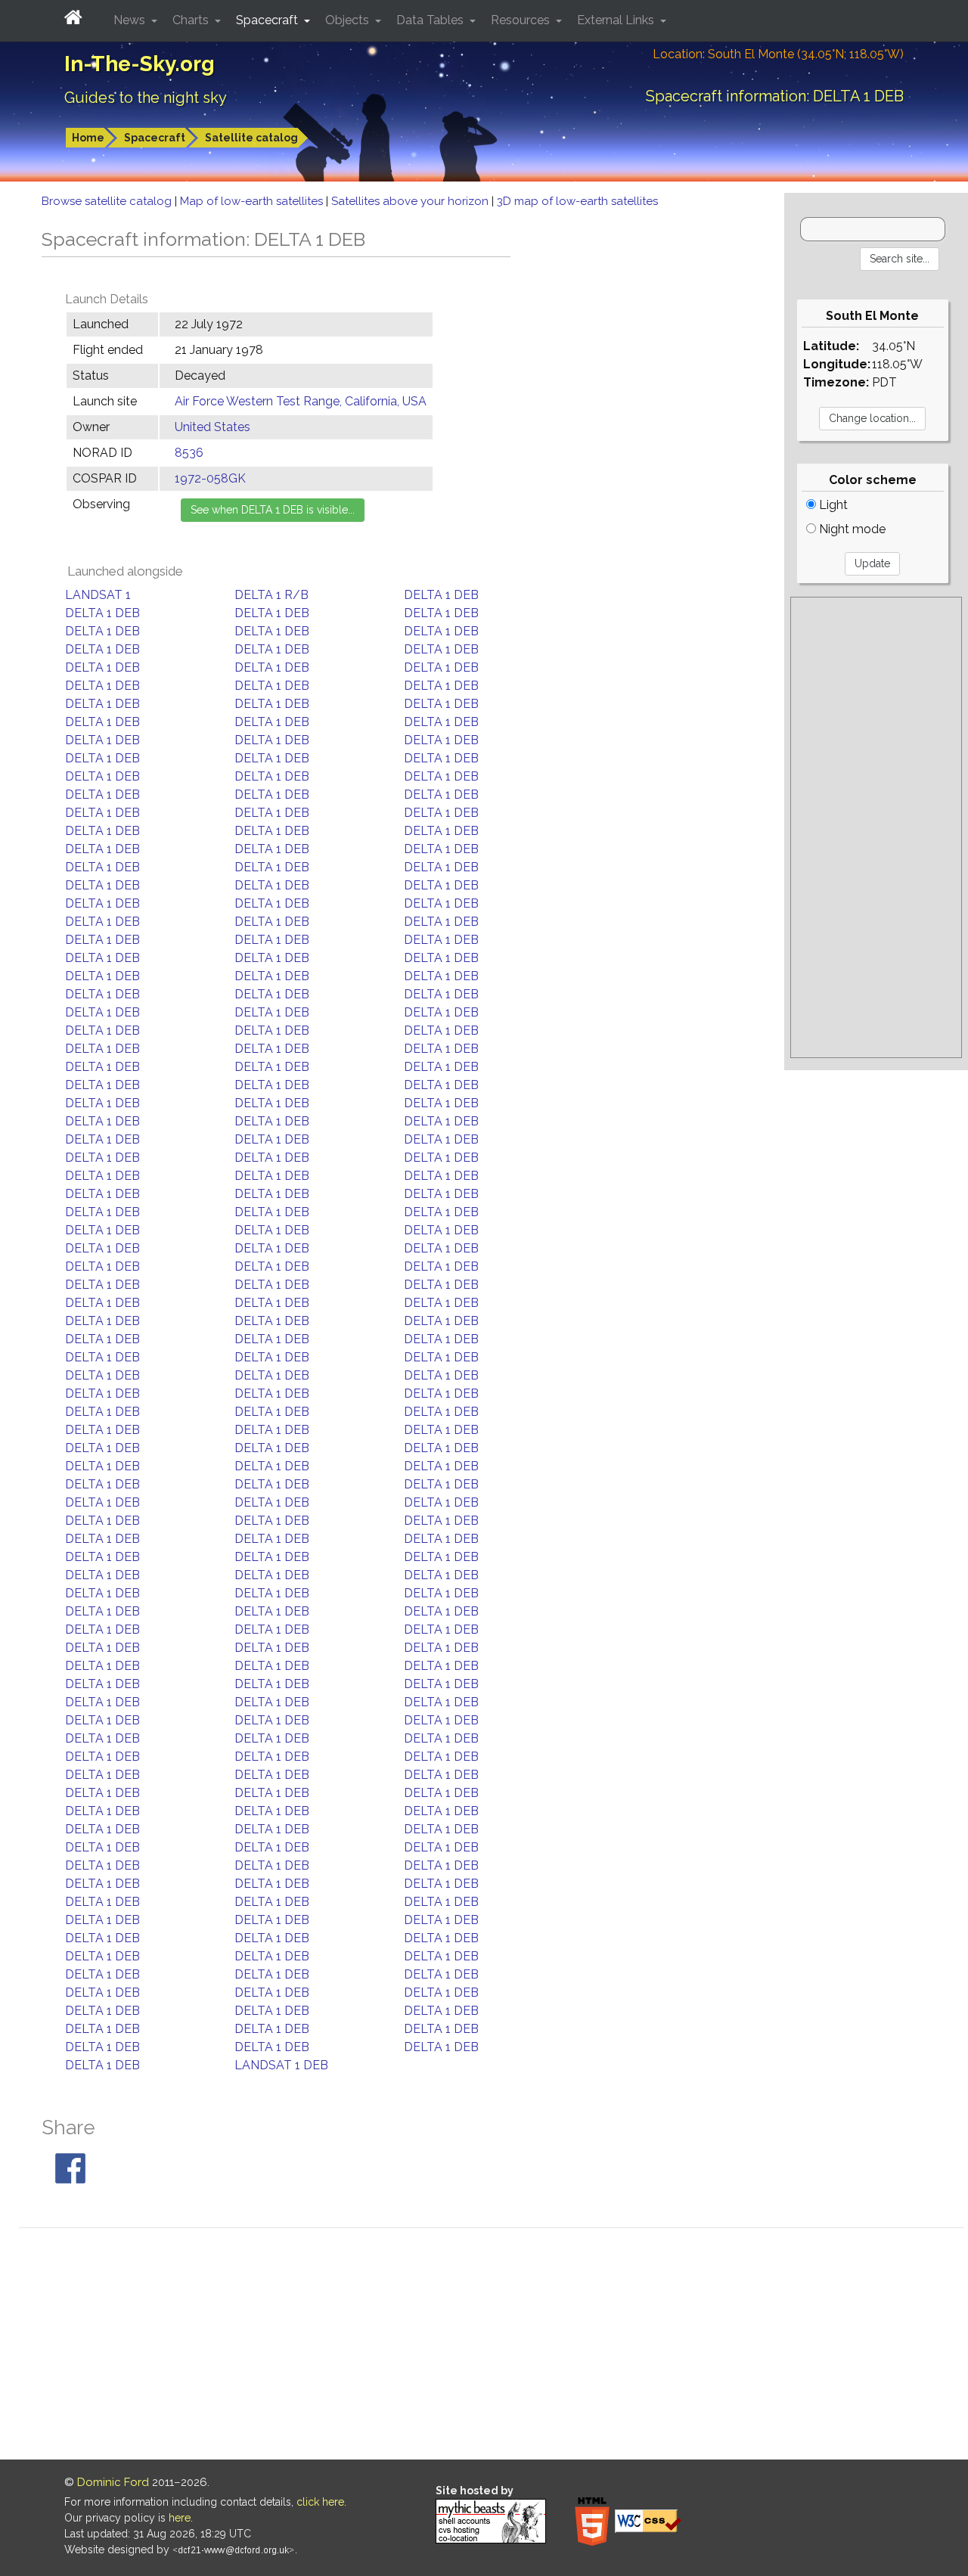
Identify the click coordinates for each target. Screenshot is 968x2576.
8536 (189, 453)
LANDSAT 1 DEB (281, 2065)
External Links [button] (617, 20)
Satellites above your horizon (411, 201)
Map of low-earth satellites (253, 201)
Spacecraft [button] (268, 20)
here (180, 2518)
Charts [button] (192, 20)
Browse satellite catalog (108, 201)
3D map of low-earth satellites (577, 201)
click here (320, 2502)
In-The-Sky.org (140, 64)
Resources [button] (522, 20)
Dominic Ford (113, 2482)
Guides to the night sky (146, 98)
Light (832, 505)
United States (213, 427)
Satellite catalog (251, 138)
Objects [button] (349, 20)
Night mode (851, 529)
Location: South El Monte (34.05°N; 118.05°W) (778, 54)
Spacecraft (155, 138)
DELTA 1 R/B (271, 595)
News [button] (131, 20)
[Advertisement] (876, 827)
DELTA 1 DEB (441, 595)
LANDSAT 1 (98, 595)
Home (88, 138)
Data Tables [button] (431, 20)
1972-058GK (210, 478)
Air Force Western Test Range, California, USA (301, 401)
